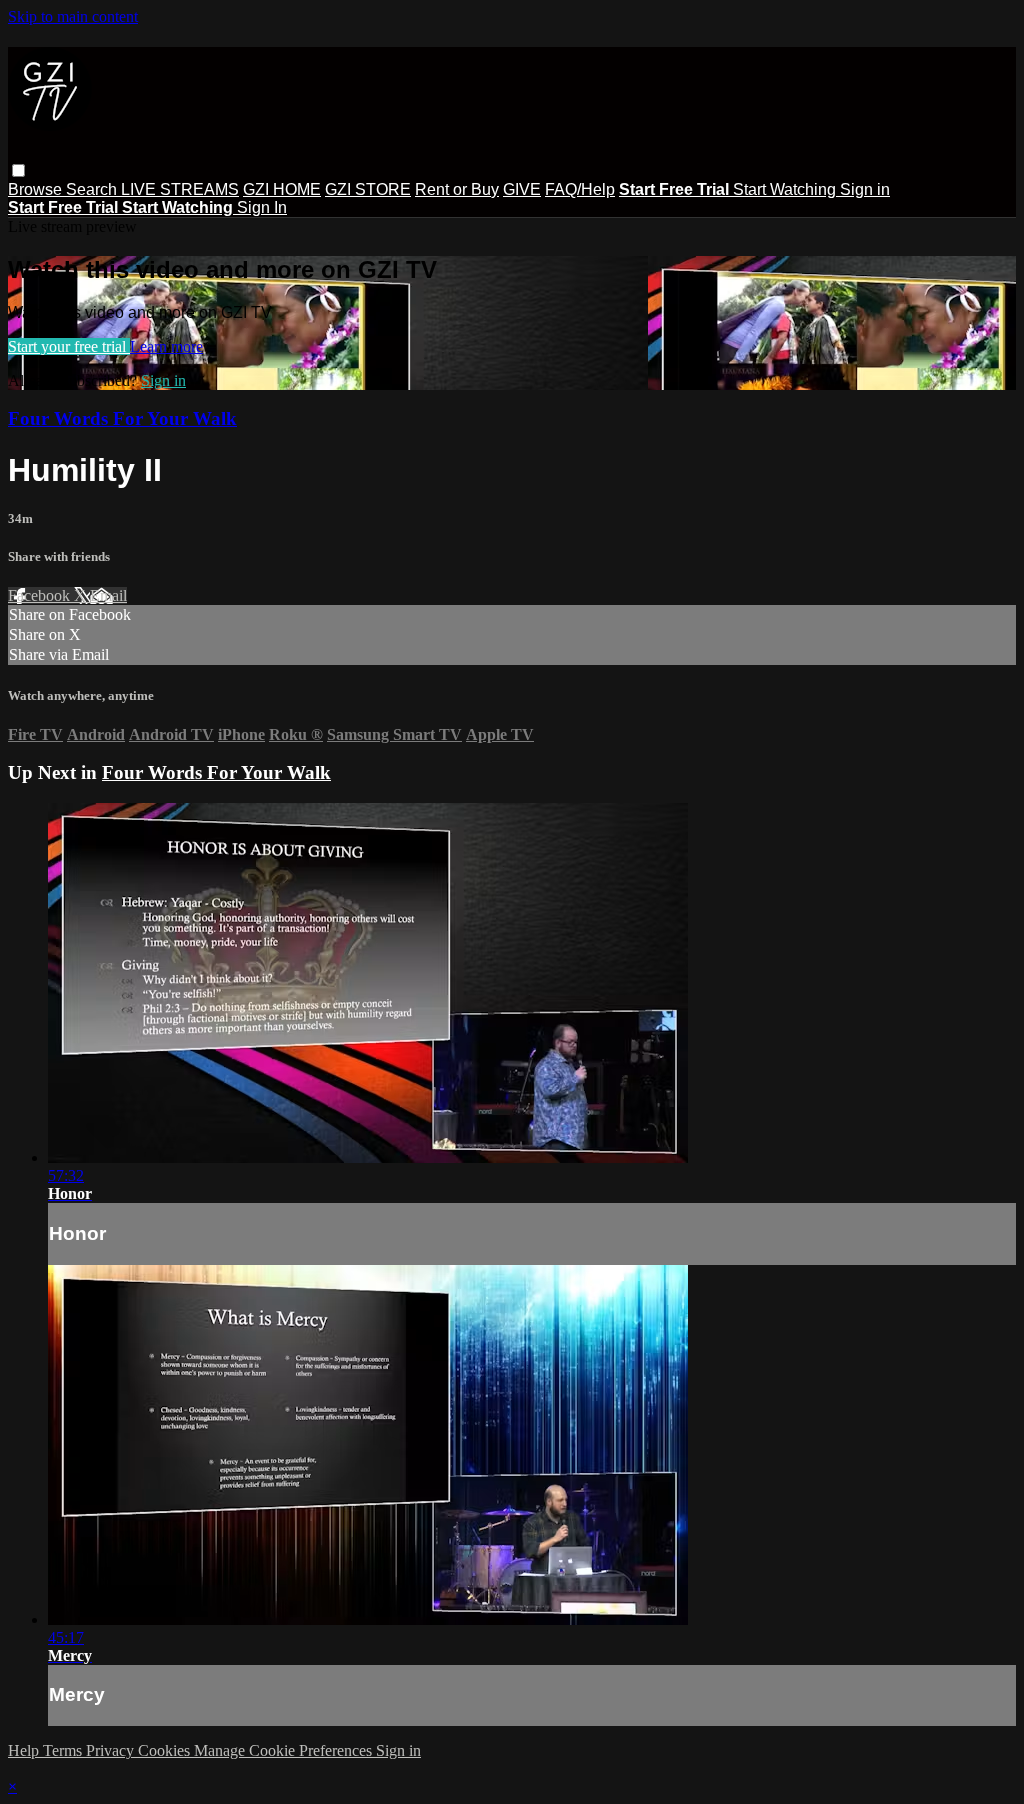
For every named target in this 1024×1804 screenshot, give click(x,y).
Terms (64, 1750)
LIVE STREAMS (180, 189)
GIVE (522, 189)
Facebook (41, 595)
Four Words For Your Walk (122, 418)
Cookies (166, 1750)
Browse (37, 189)
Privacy (112, 1750)
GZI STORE (368, 189)
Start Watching (786, 189)
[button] (18, 170)
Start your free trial (69, 346)
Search (93, 189)
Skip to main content (73, 16)
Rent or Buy (457, 189)
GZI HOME (282, 189)
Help (25, 1750)
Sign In (262, 207)
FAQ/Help (580, 189)
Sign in (865, 189)
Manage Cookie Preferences (285, 1750)
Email (108, 595)
